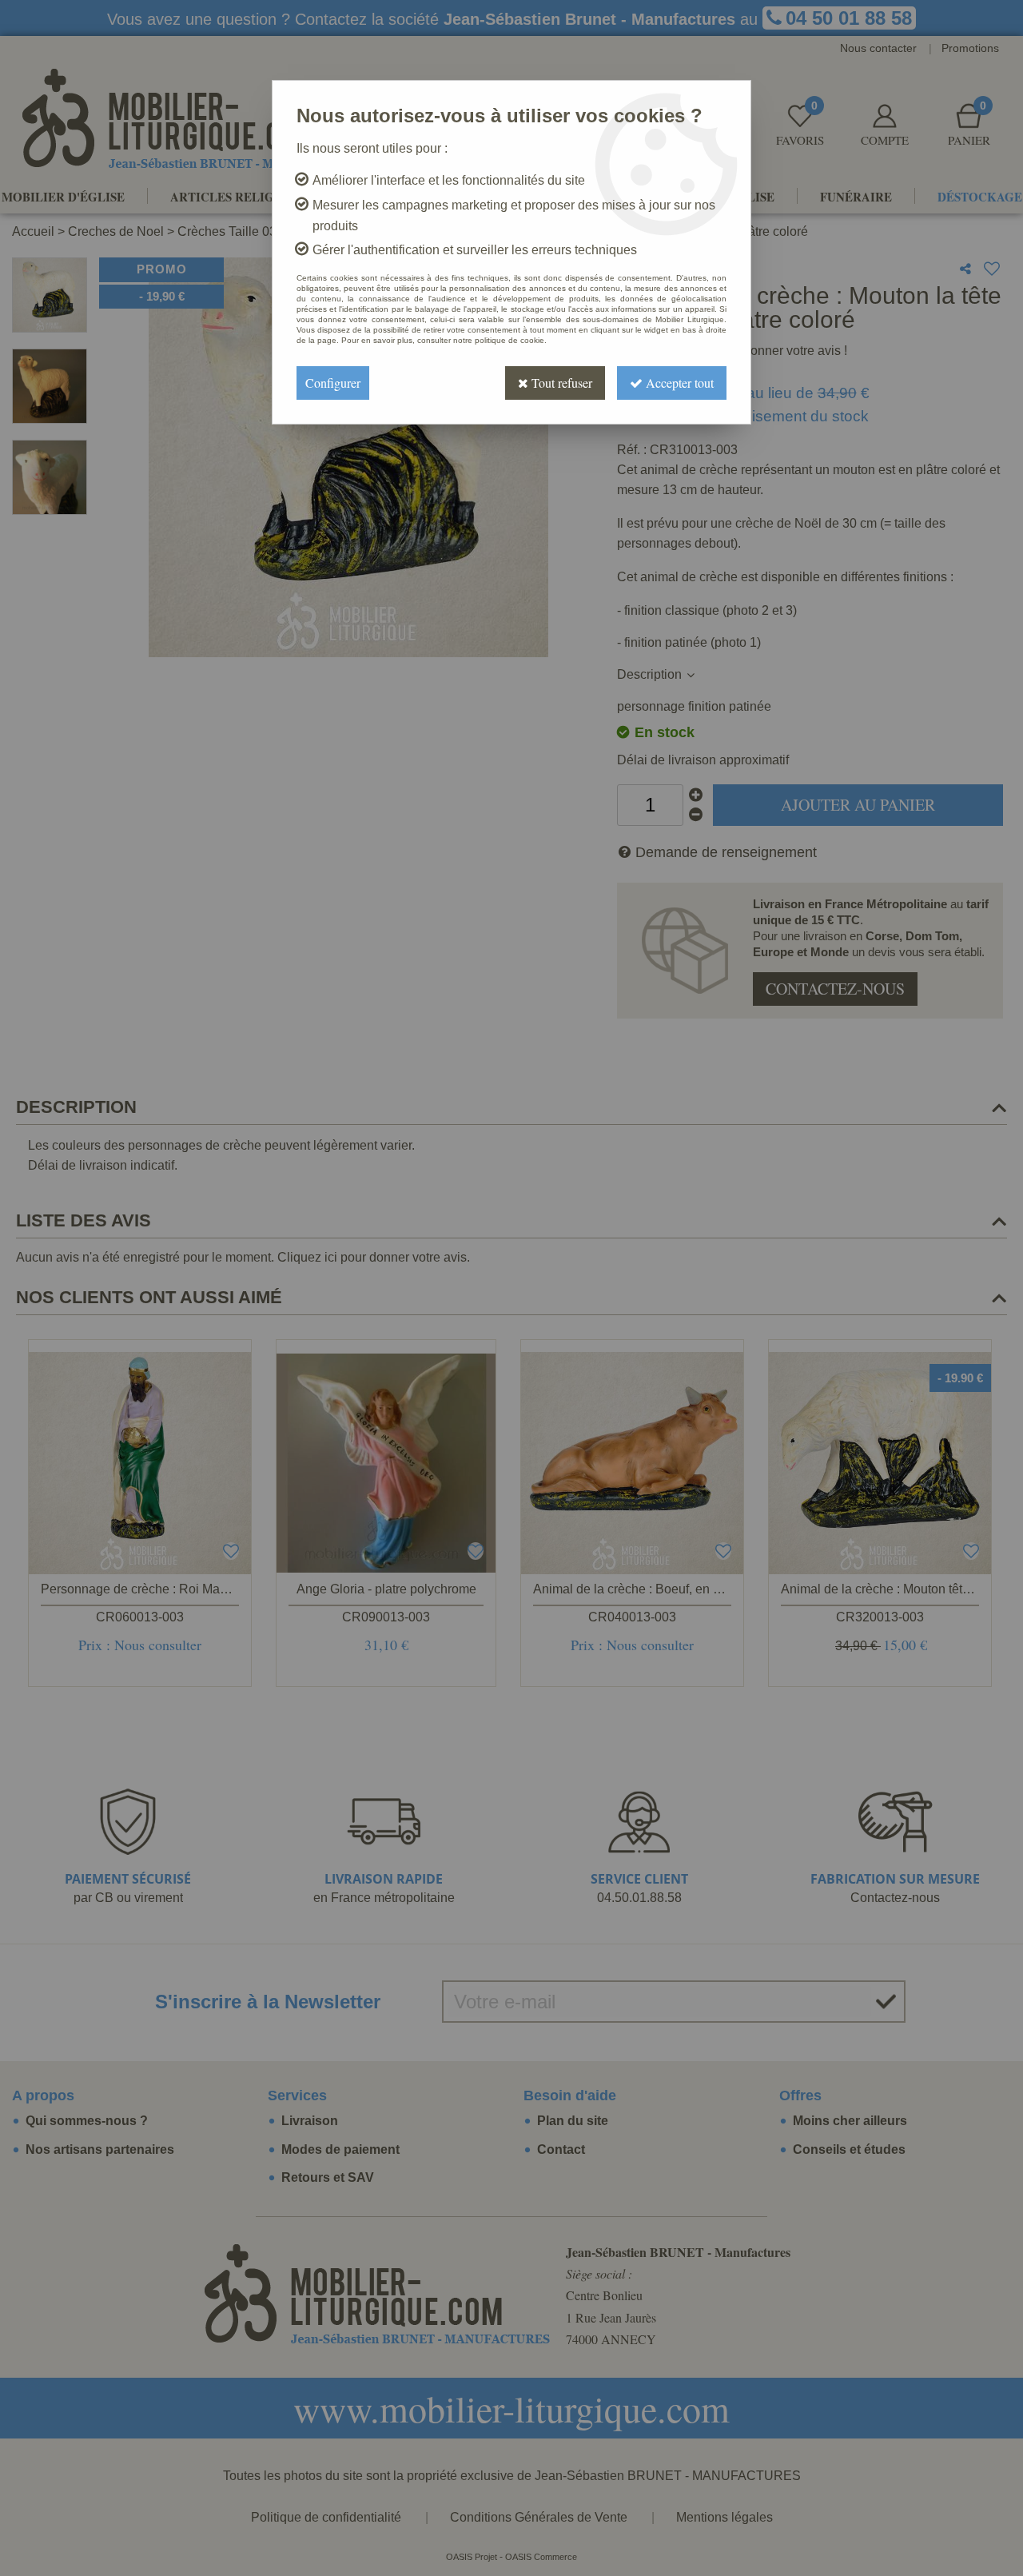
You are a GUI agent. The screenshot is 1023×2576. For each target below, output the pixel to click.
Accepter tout (678, 383)
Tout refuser (560, 383)
